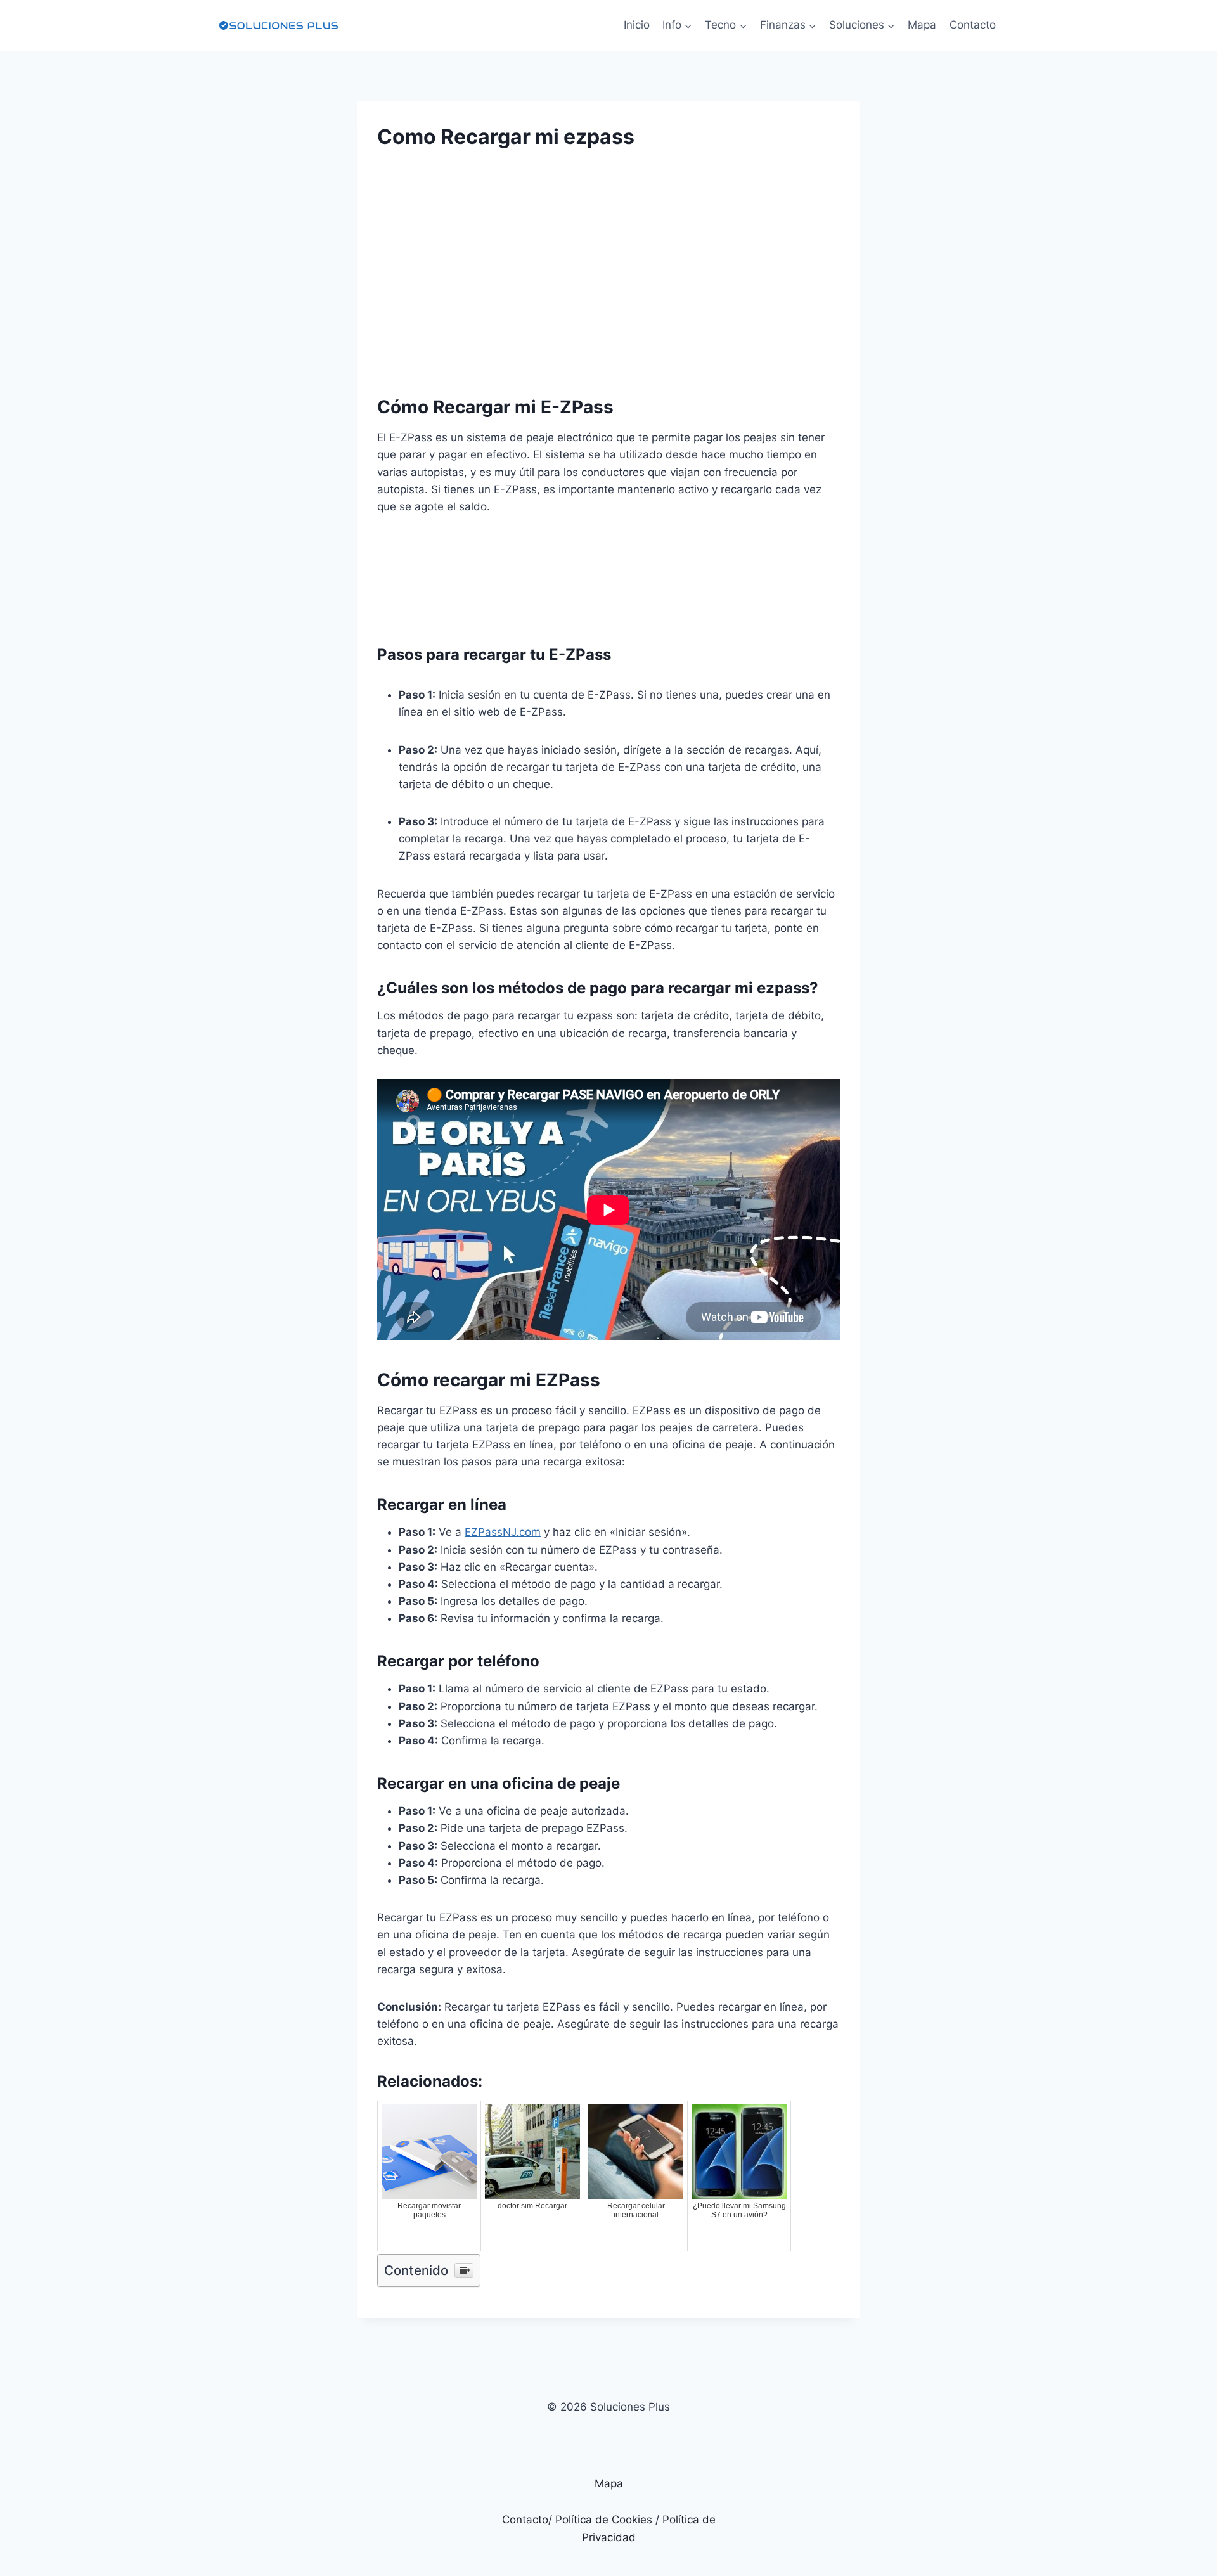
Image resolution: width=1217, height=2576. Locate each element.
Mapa (922, 25)
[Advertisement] (608, 261)
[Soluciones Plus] (278, 25)
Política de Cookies (604, 2520)
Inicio (637, 25)
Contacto (973, 25)
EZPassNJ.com (503, 1532)
